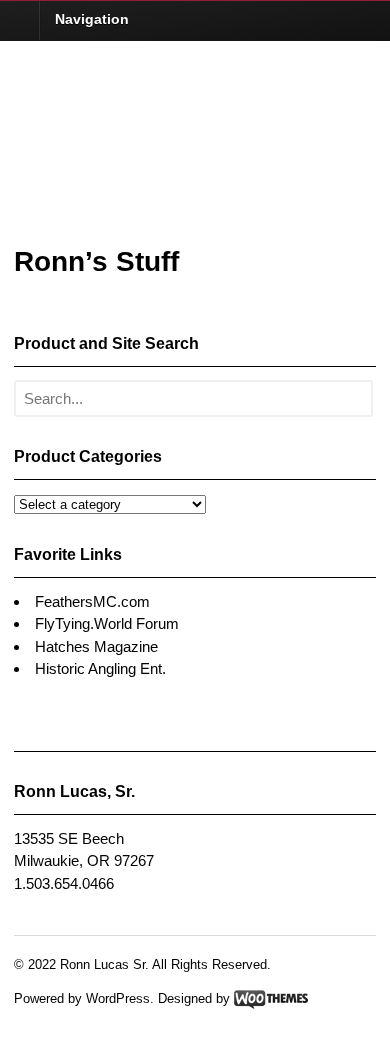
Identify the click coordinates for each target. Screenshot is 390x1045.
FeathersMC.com (92, 601)
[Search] (353, 400)
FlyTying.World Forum (107, 623)
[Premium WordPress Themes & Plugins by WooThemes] (271, 998)
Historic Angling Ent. (100, 668)
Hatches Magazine (96, 646)
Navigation (92, 19)
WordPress (118, 998)
